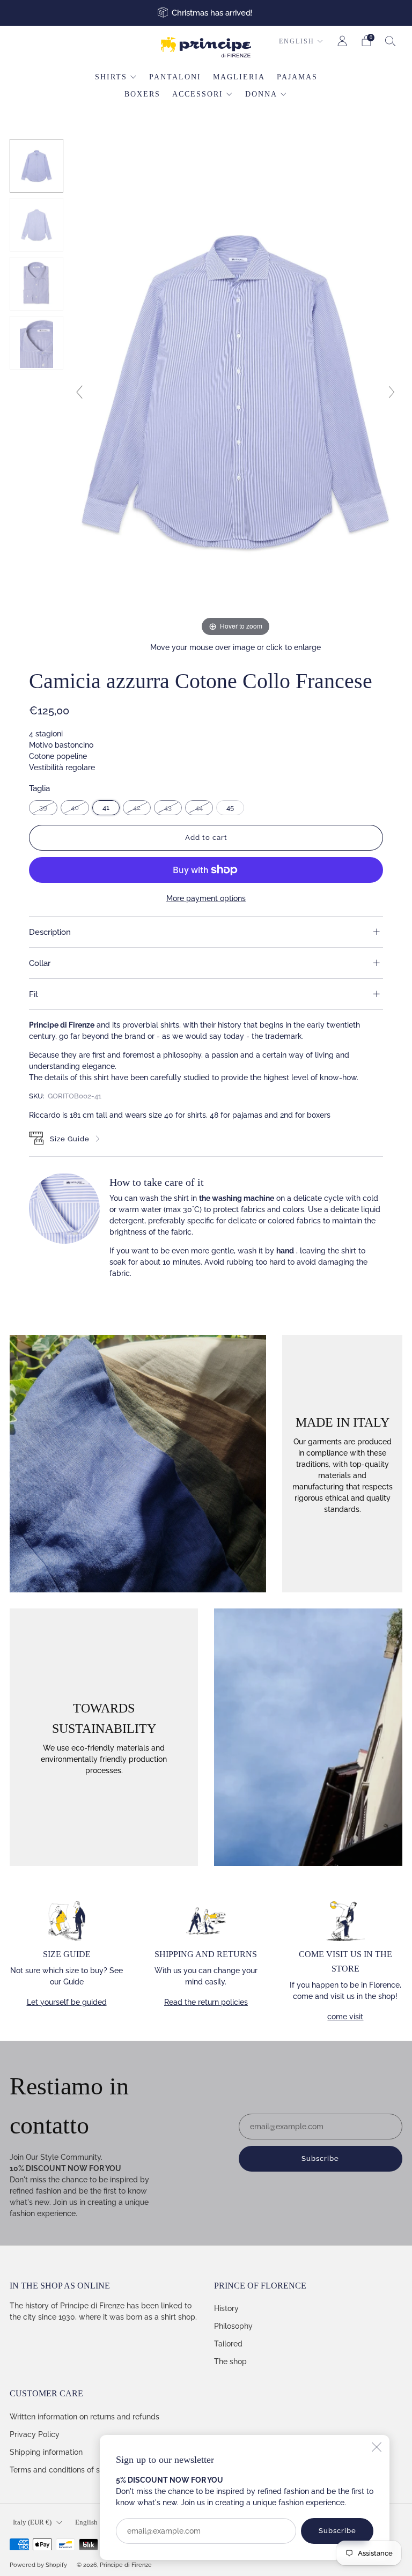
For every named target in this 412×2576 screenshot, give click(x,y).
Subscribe (337, 2531)
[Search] (391, 41)
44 (199, 807)
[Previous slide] (79, 392)
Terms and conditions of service (65, 2470)
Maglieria (239, 77)
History (226, 2308)
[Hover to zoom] (236, 388)
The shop (230, 2361)
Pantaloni (175, 77)
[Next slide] (392, 392)
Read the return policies (206, 2002)
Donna (261, 94)
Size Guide (70, 1139)
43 (168, 807)
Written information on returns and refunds (84, 2417)
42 (137, 807)
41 (106, 807)
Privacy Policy (35, 2434)
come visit (345, 2017)
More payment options (206, 898)
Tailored (228, 2344)
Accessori (198, 94)
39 (43, 807)
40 (75, 807)
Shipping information (46, 2452)
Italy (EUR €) (32, 2522)
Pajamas (297, 77)
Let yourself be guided (67, 2002)
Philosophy (233, 2326)
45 (230, 807)
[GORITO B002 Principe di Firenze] (36, 166)
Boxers (142, 94)
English (297, 41)
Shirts (111, 77)
